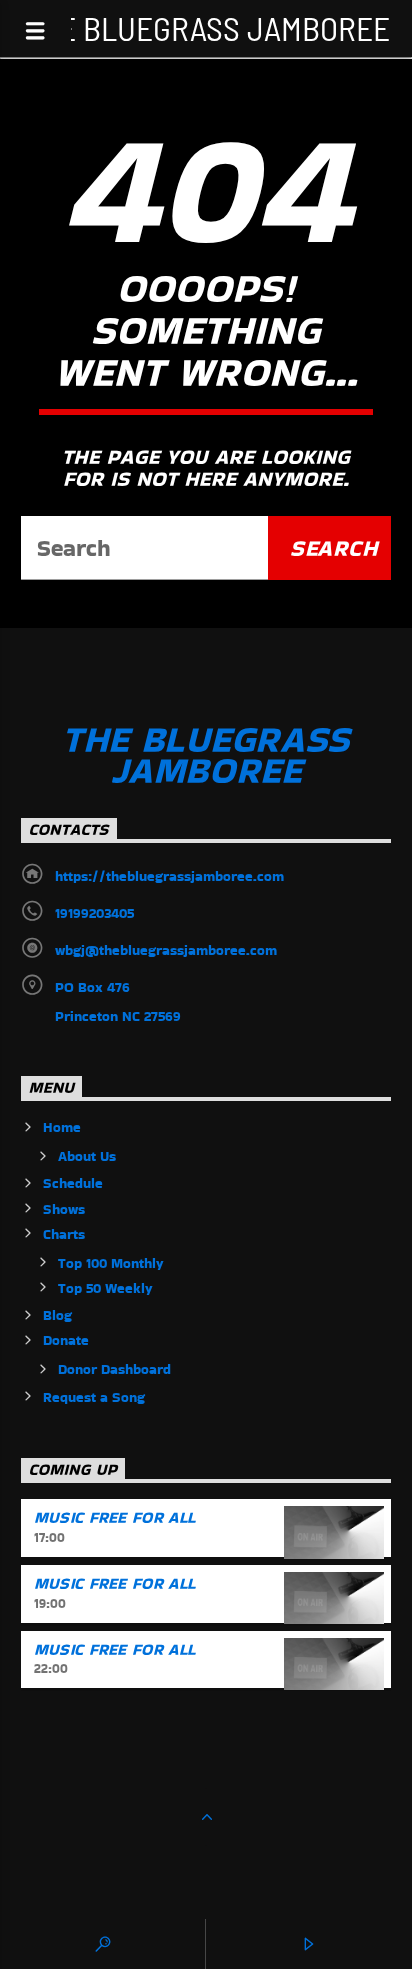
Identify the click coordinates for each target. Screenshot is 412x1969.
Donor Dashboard (114, 1369)
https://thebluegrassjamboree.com (169, 876)
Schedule (73, 1183)
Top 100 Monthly (111, 1263)
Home (62, 1127)
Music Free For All (115, 1517)
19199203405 (94, 913)
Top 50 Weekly (105, 1288)
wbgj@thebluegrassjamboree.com (166, 950)
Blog (57, 1315)
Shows (64, 1209)
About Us (87, 1156)
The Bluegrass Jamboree (206, 27)
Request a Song (94, 1397)
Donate (66, 1340)
